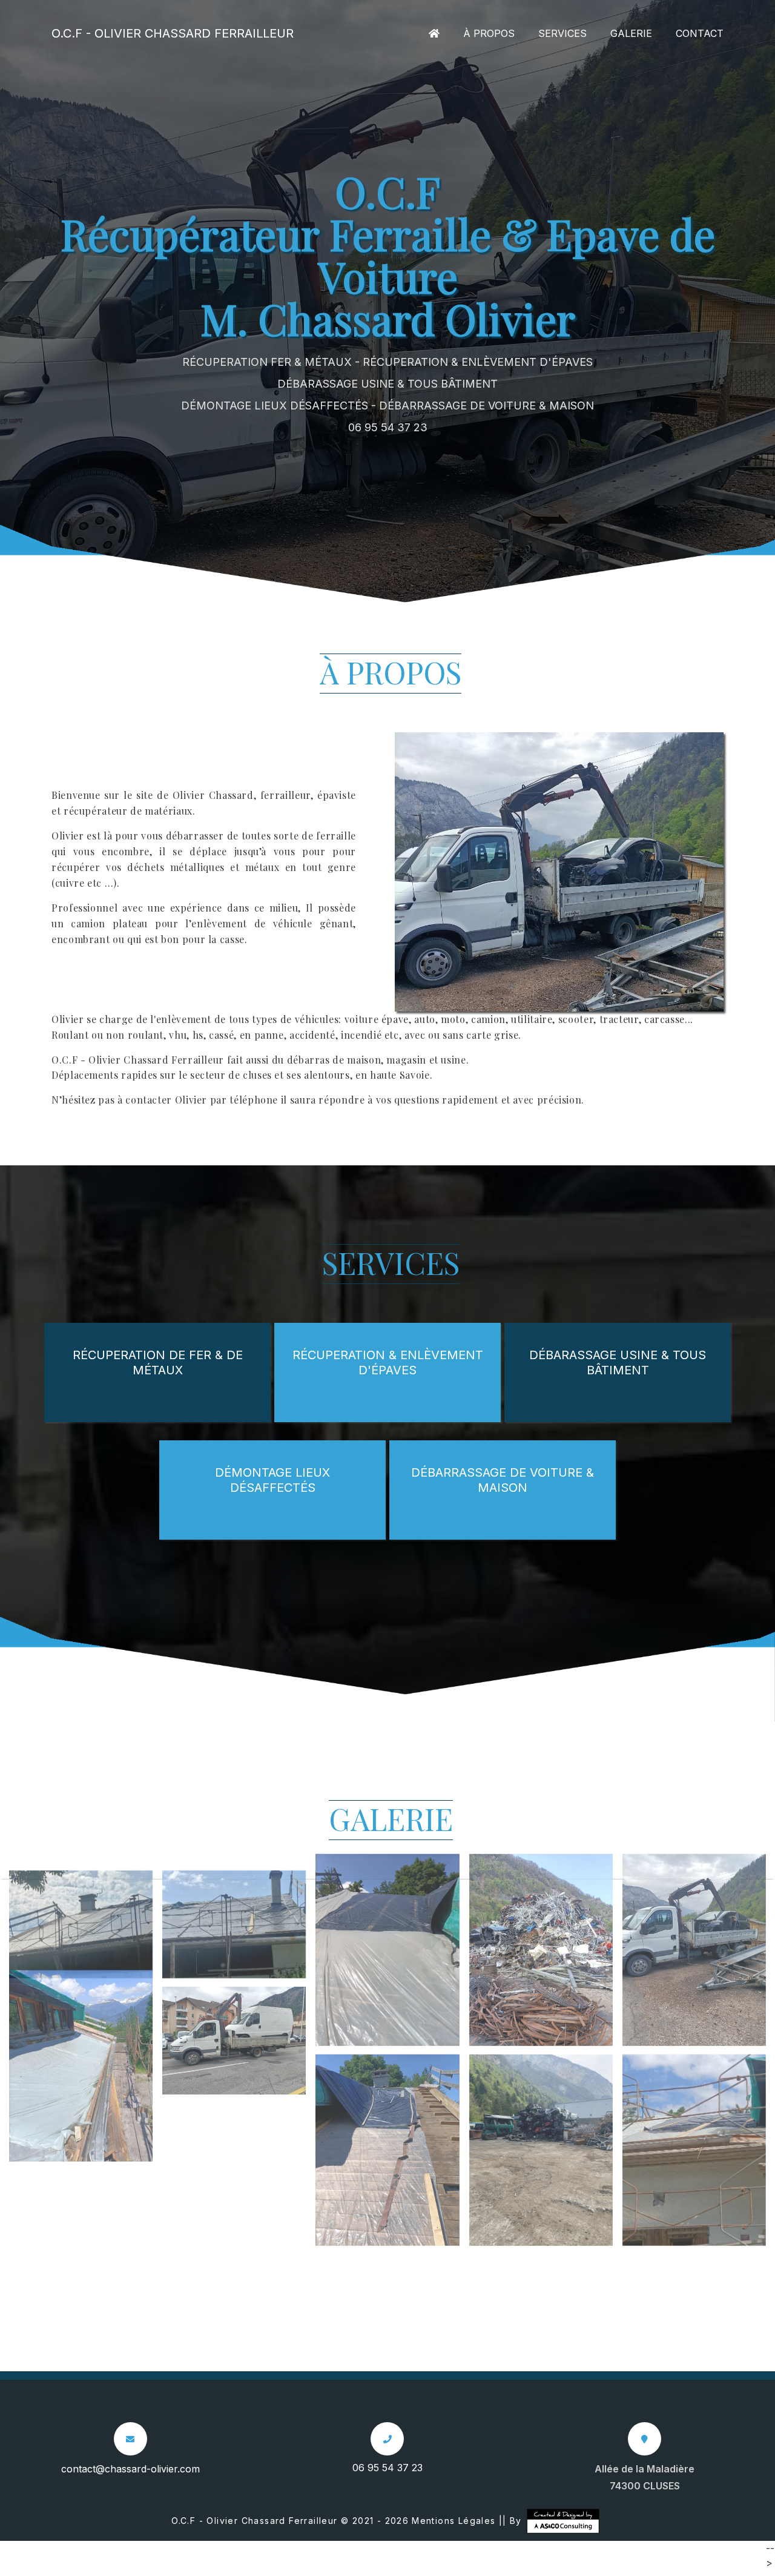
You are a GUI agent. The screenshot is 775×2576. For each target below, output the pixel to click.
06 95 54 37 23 (388, 427)
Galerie (631, 33)
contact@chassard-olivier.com (130, 2469)
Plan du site (395, 2568)
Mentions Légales (453, 2521)
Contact (700, 33)
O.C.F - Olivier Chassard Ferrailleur (173, 33)
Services (562, 33)
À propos (489, 33)
